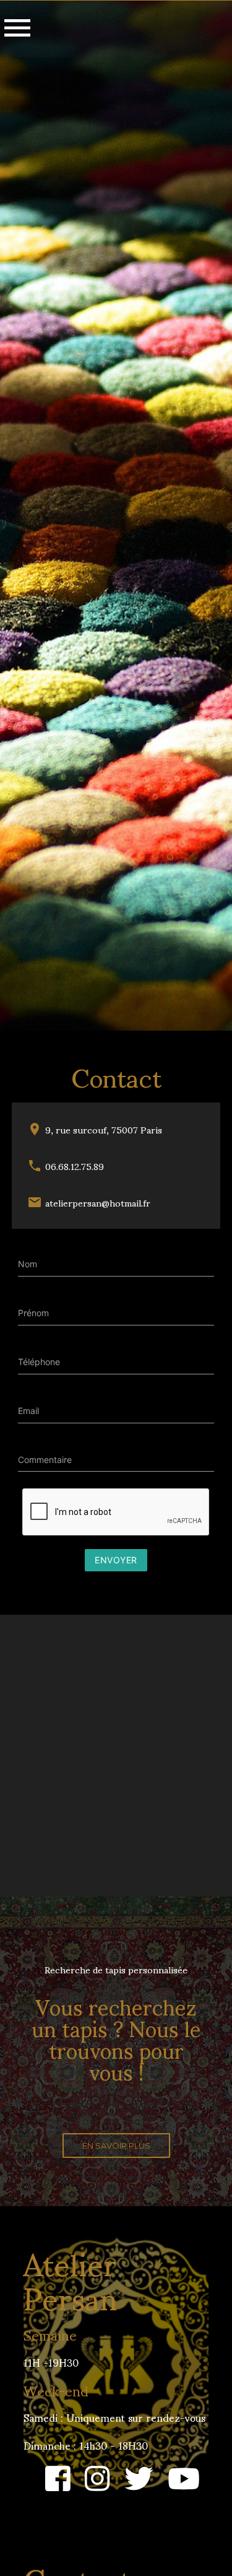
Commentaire (45, 1460)
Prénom (33, 1313)
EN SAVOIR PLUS (116, 2146)
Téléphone (39, 1362)
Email (28, 1411)
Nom (28, 1264)
